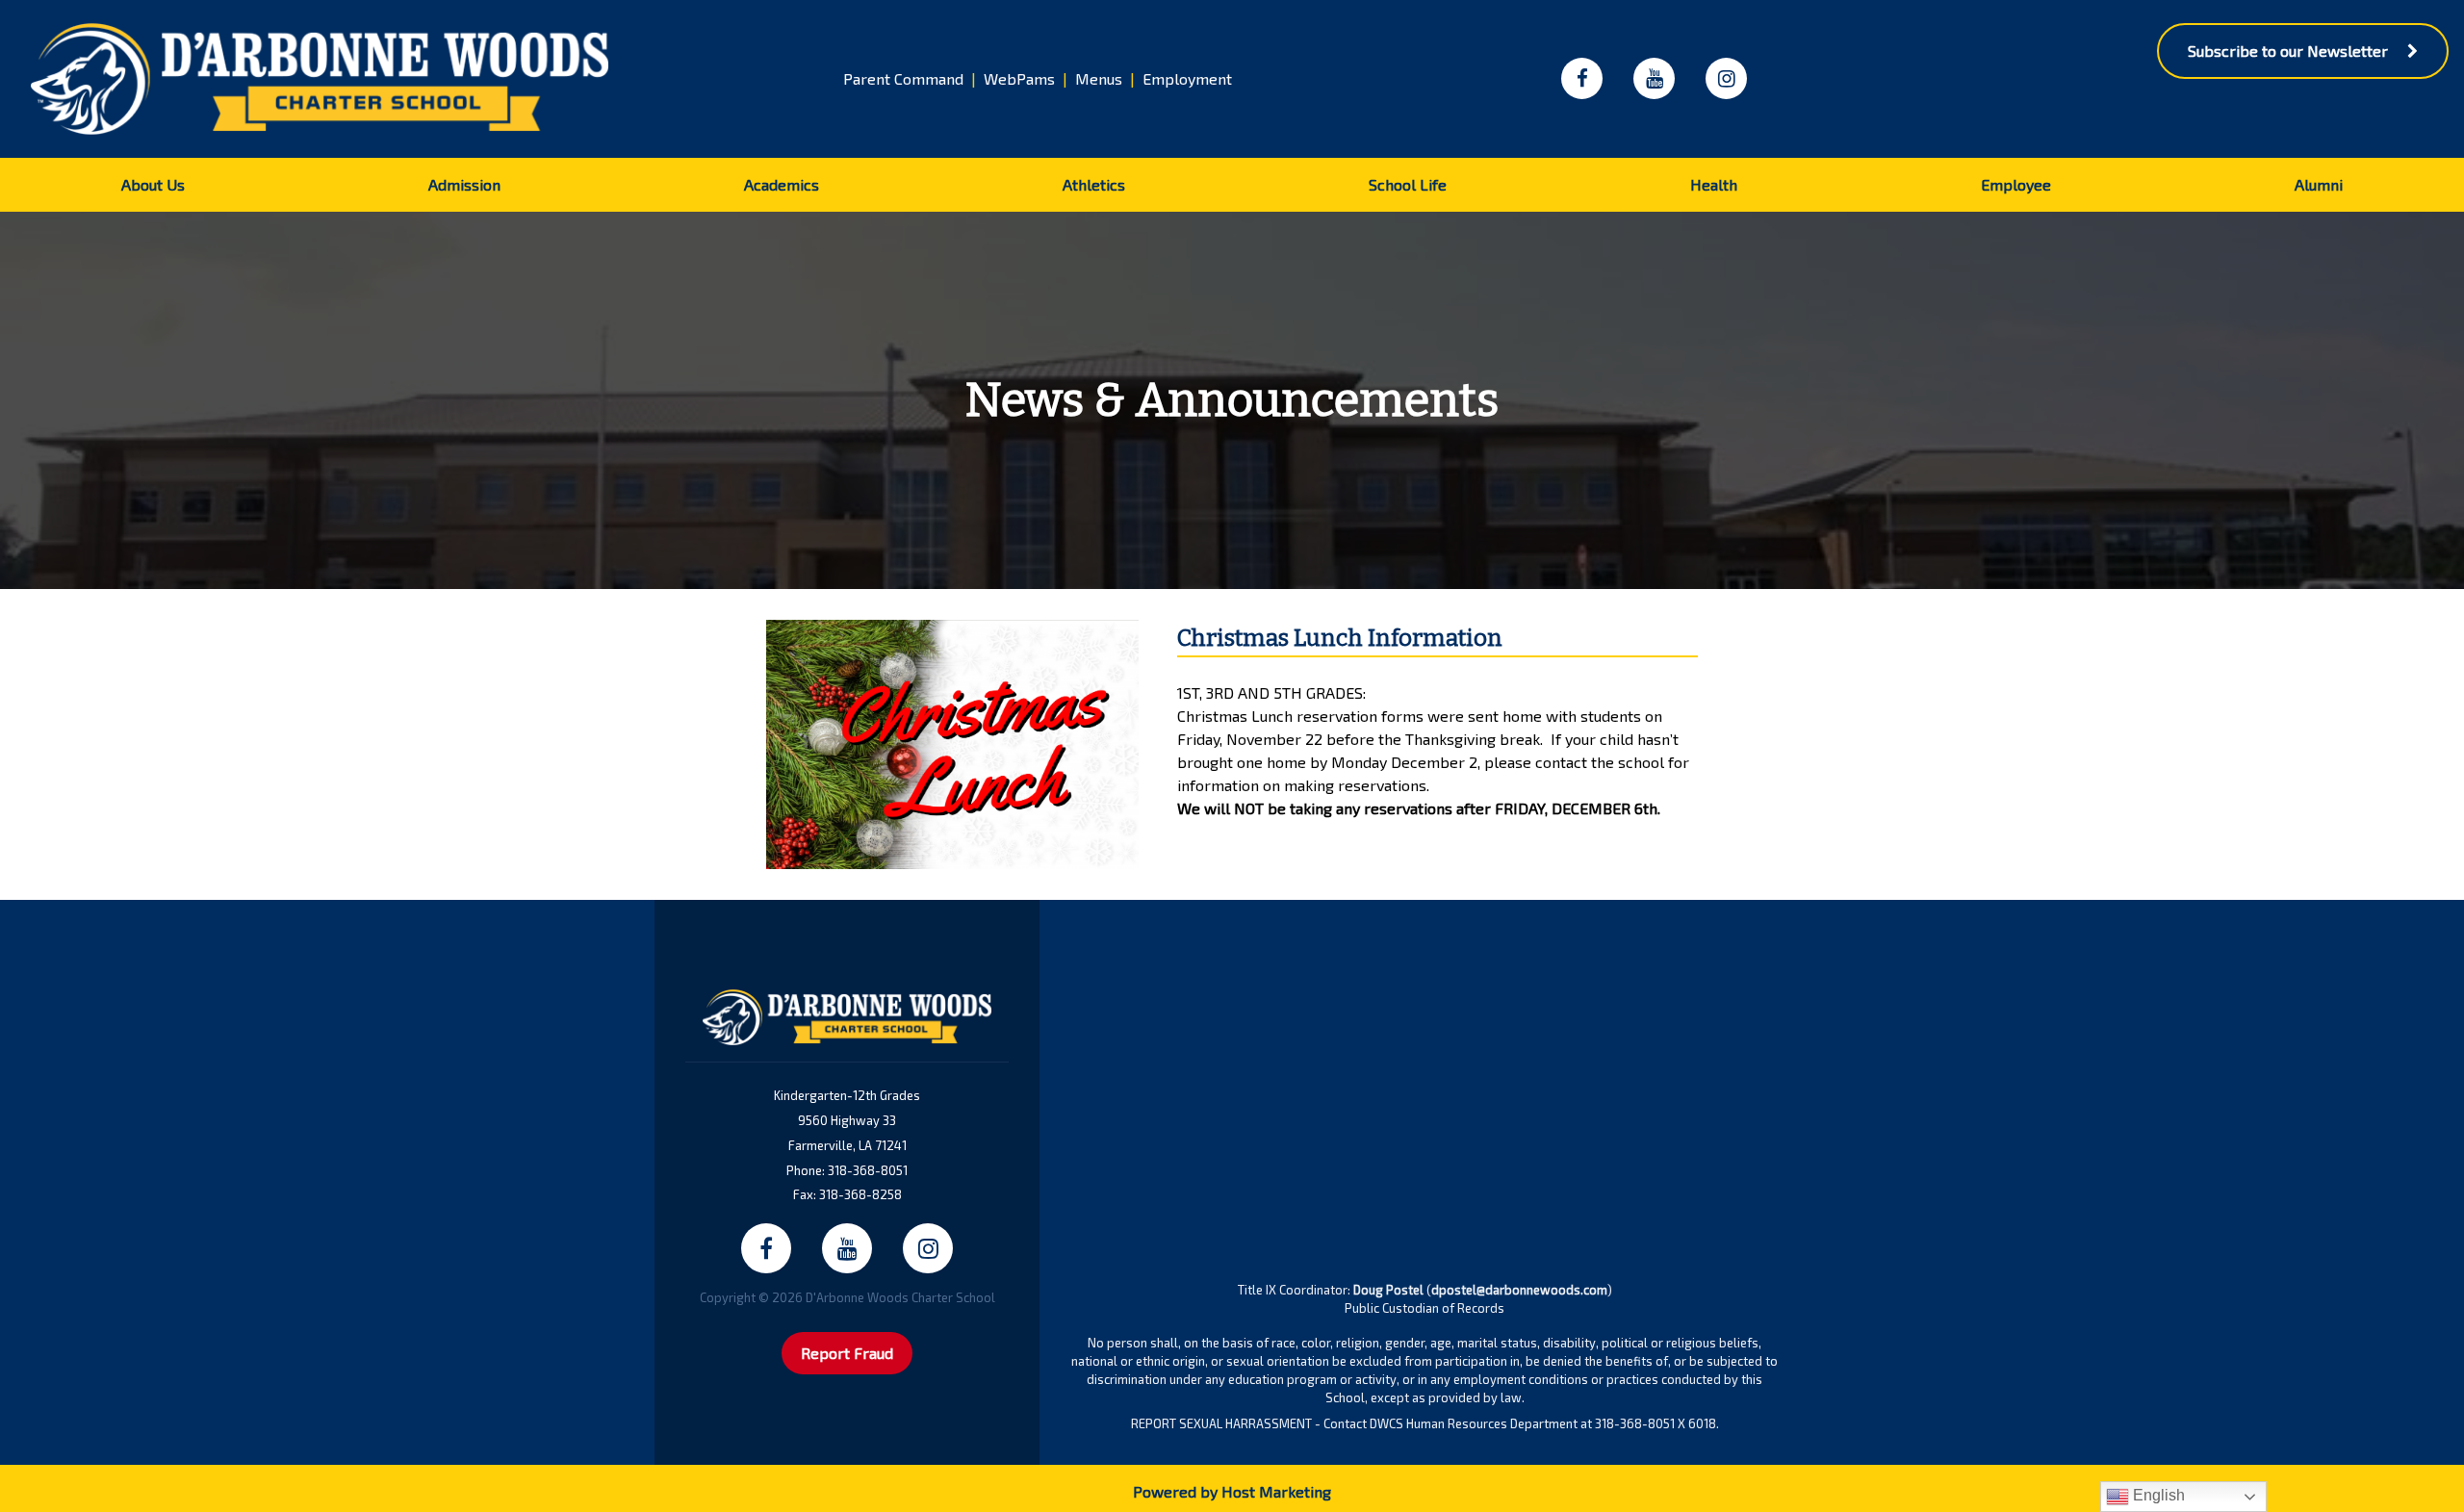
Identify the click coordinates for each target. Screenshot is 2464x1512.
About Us (153, 184)
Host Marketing (1276, 1491)
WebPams (1019, 78)
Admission (464, 184)
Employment (1187, 78)
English (2157, 1495)
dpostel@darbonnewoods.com (1519, 1290)
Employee (2016, 184)
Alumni (2319, 184)
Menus (1099, 78)
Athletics (1094, 184)
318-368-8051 (868, 1170)
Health (1714, 184)
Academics (782, 184)
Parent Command (903, 78)
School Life (1408, 184)
